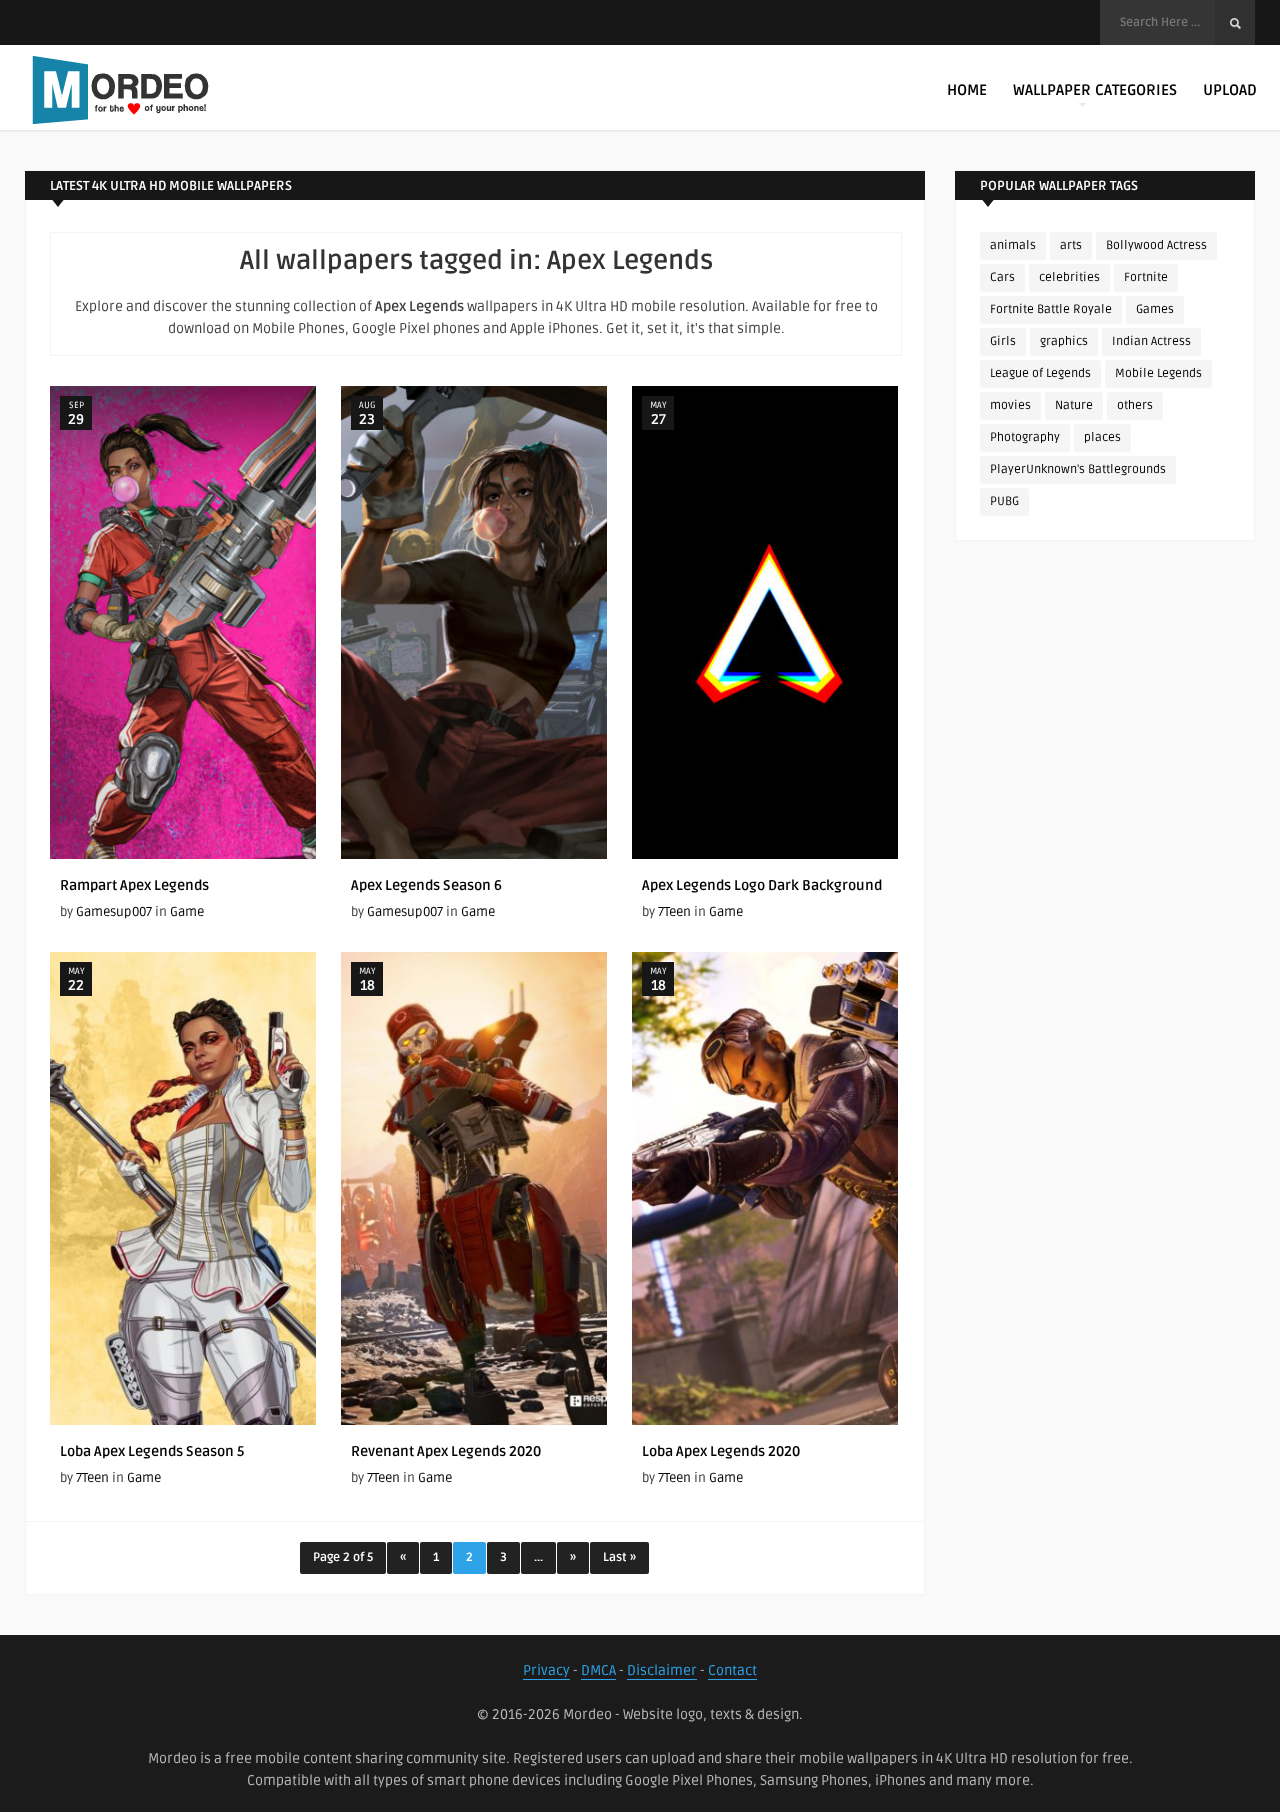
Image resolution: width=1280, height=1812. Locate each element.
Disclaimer (662, 1670)
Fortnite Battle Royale (1051, 309)
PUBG (1004, 501)
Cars (1002, 277)
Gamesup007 (114, 912)
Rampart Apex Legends (134, 885)
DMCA (598, 1670)
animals (1013, 245)
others (1135, 405)
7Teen (674, 912)
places (1102, 437)
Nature (1074, 405)
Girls (1003, 341)
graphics (1064, 341)
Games (1155, 309)
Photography (1025, 437)
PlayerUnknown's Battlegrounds (1078, 469)
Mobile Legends (1158, 373)
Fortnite (1146, 277)
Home (967, 90)
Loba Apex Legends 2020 (721, 1451)
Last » (619, 1557)
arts (1071, 245)
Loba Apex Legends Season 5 (152, 1451)
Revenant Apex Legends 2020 (446, 1451)
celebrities (1069, 277)
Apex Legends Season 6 (426, 885)
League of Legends (1040, 373)
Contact (732, 1670)
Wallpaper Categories (1095, 90)
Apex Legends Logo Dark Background (762, 885)
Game (187, 912)
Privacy (546, 1670)
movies (1010, 405)
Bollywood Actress (1156, 245)
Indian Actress (1151, 341)
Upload (1230, 90)
